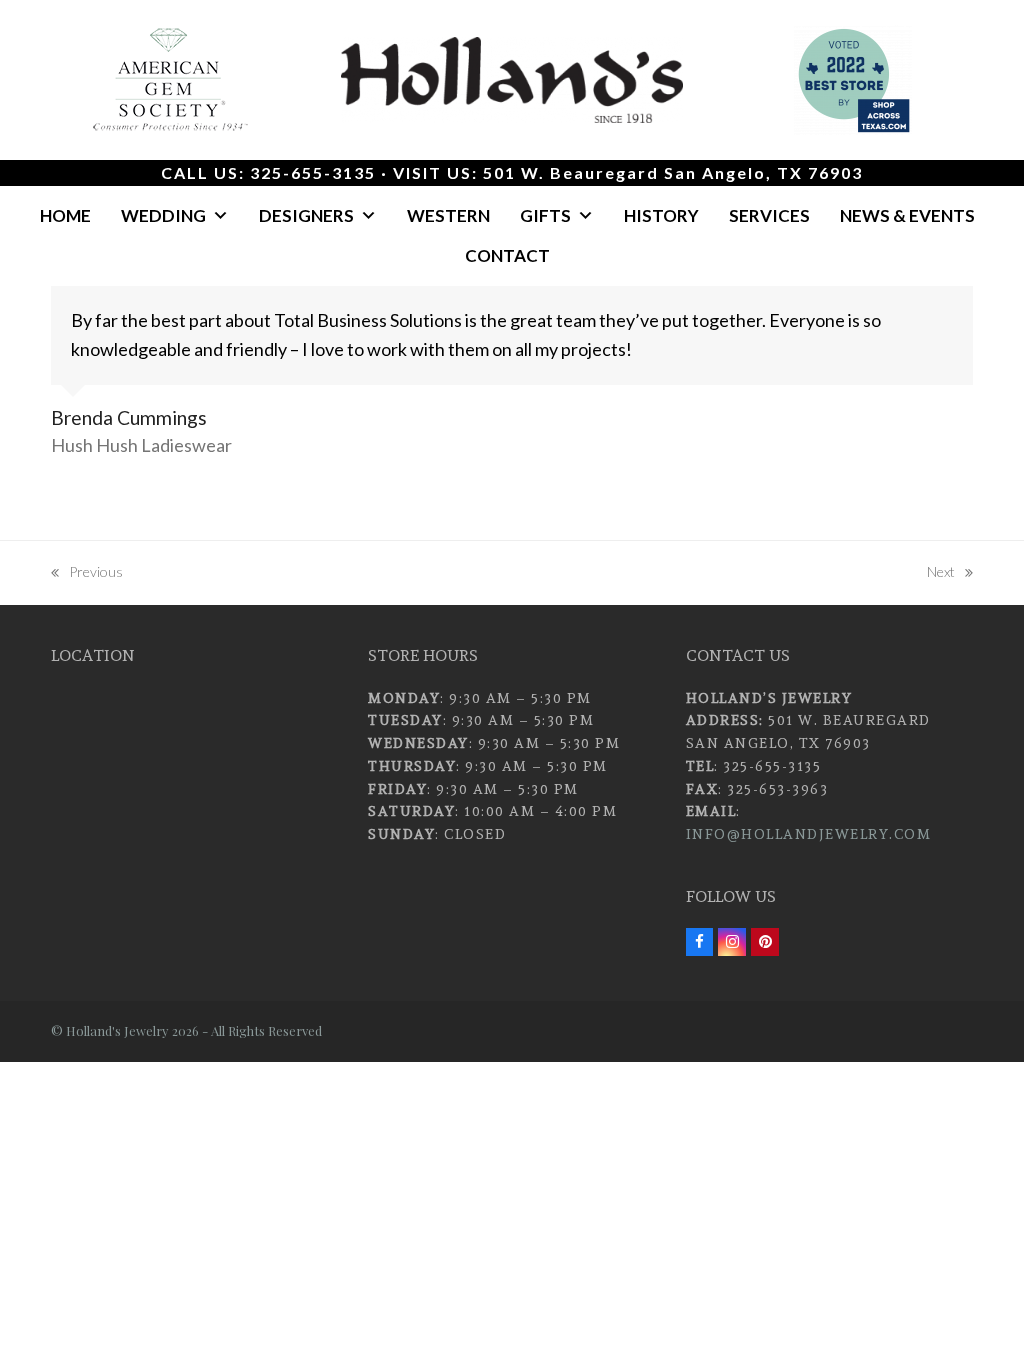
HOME (65, 215)
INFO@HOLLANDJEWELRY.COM (809, 834)
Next (942, 573)
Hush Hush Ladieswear (141, 445)
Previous (87, 573)
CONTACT (507, 255)
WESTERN (448, 215)
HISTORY (661, 215)
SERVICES (769, 215)
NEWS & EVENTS (907, 215)
